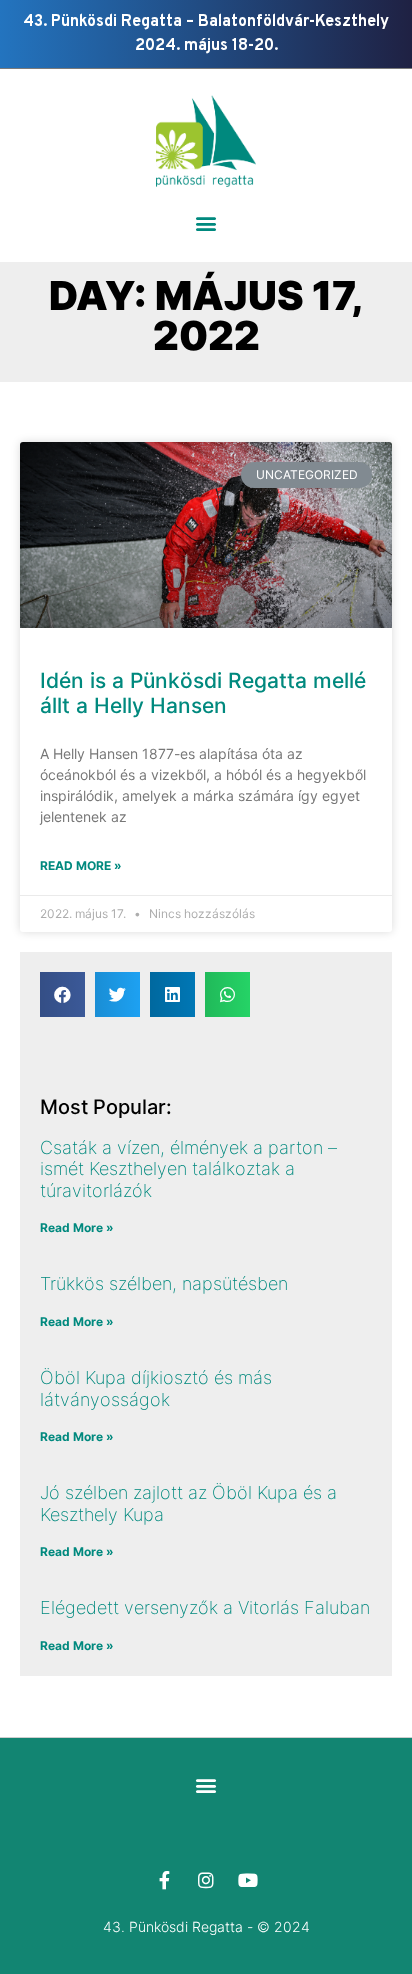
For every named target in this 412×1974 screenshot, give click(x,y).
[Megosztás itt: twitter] (117, 994)
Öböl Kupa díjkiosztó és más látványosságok (156, 1388)
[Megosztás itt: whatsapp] (227, 994)
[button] (206, 223)
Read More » (81, 865)
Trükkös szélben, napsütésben (164, 1283)
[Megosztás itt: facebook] (62, 994)
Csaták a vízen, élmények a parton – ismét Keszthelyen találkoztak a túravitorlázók (188, 1169)
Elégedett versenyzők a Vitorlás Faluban (205, 1607)
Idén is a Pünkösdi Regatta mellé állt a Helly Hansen (203, 693)
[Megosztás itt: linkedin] (172, 994)
